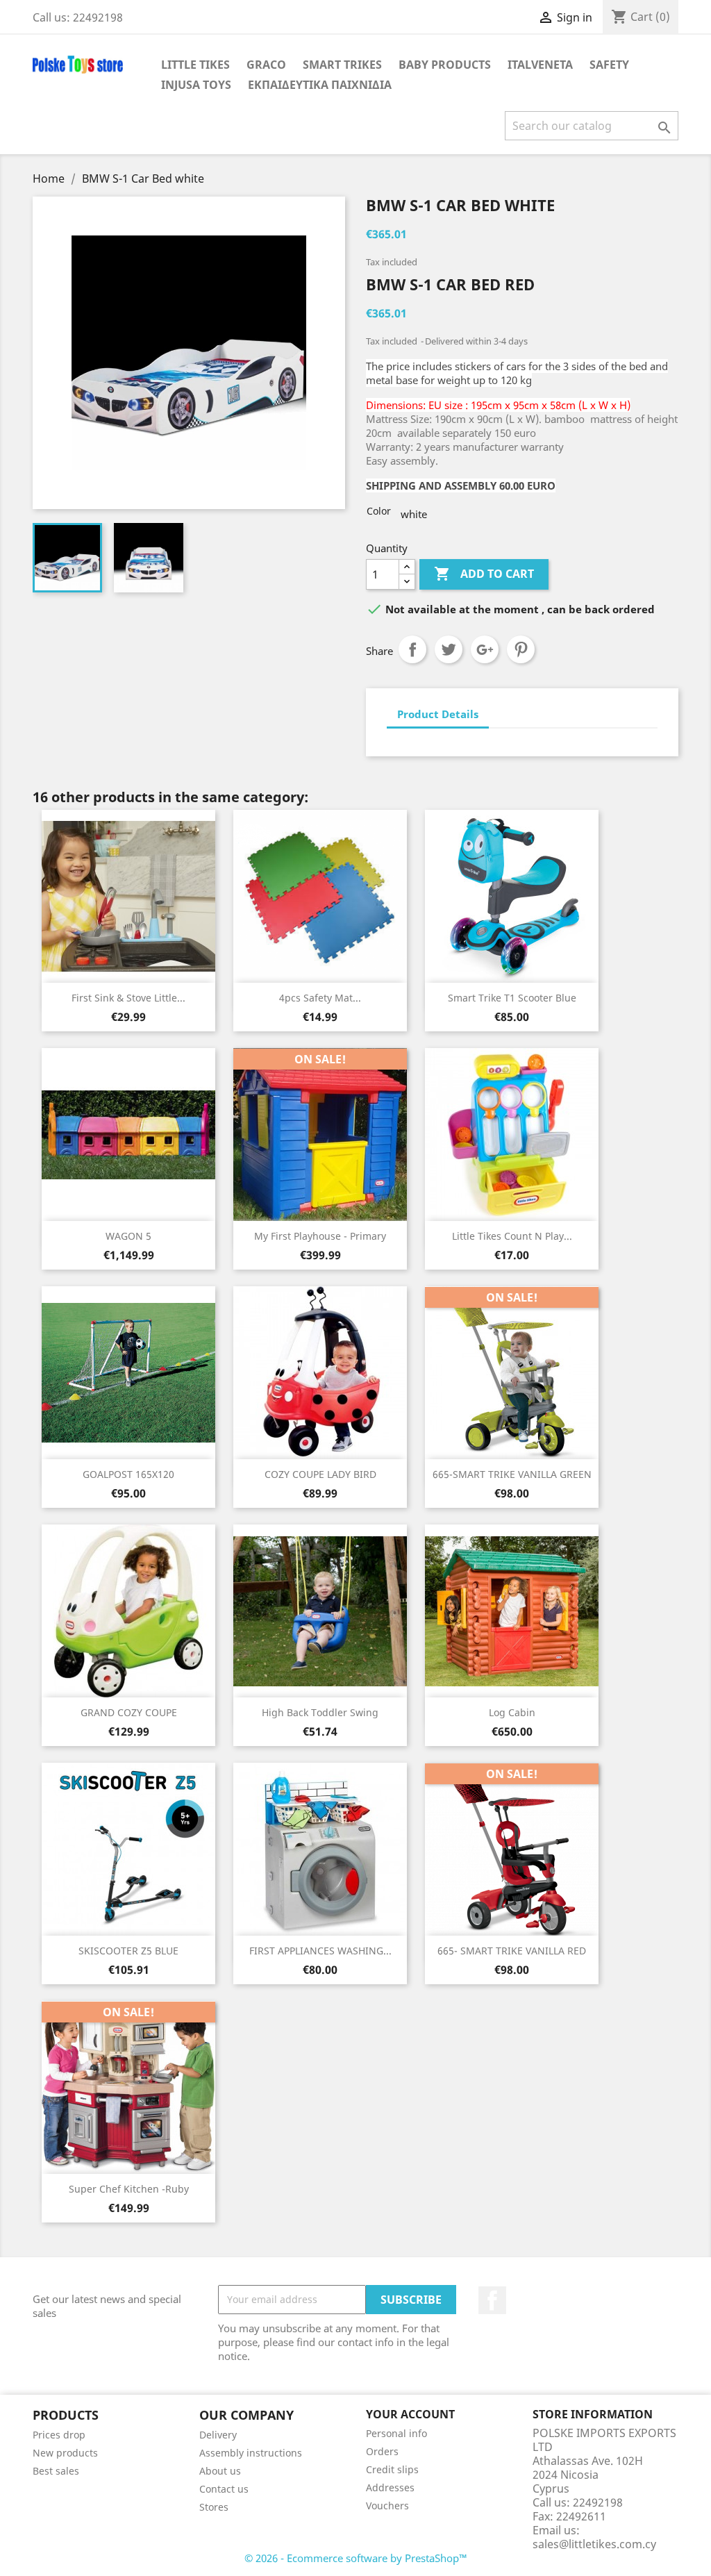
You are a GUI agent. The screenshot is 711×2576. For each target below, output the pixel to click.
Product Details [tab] (438, 714)
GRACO (266, 65)
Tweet (449, 649)
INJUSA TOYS (196, 85)
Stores (214, 2507)
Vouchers (387, 2506)
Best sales (56, 2471)
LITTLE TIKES (195, 65)
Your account (410, 2414)
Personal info (396, 2433)
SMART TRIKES (342, 65)
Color (379, 511)
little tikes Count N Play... (512, 1236)
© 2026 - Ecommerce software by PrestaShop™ (356, 2558)
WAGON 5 (128, 1236)
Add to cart (484, 574)
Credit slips (392, 2469)
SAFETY (609, 65)
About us (220, 2471)
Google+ (485, 649)
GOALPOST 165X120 (128, 1474)
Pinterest (521, 649)
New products (65, 2453)
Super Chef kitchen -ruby (129, 2189)
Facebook (492, 2300)
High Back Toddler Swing (320, 1712)
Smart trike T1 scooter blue (512, 998)
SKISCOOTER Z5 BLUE (128, 1951)
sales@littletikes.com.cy (594, 2544)
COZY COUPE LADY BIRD (320, 1474)
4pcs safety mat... (320, 998)
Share (412, 649)
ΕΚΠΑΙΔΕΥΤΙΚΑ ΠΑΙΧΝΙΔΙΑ (320, 85)
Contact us (224, 2489)
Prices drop (59, 2435)
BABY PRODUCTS (445, 65)
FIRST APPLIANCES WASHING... (320, 1951)
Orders (382, 2451)
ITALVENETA (540, 65)
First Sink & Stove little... (128, 998)
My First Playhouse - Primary (320, 1236)
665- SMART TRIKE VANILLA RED (512, 1951)
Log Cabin (512, 1712)
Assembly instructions (251, 2453)
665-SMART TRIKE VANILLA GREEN (512, 1474)
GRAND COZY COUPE (129, 1712)
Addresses (390, 2487)
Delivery (218, 2435)
